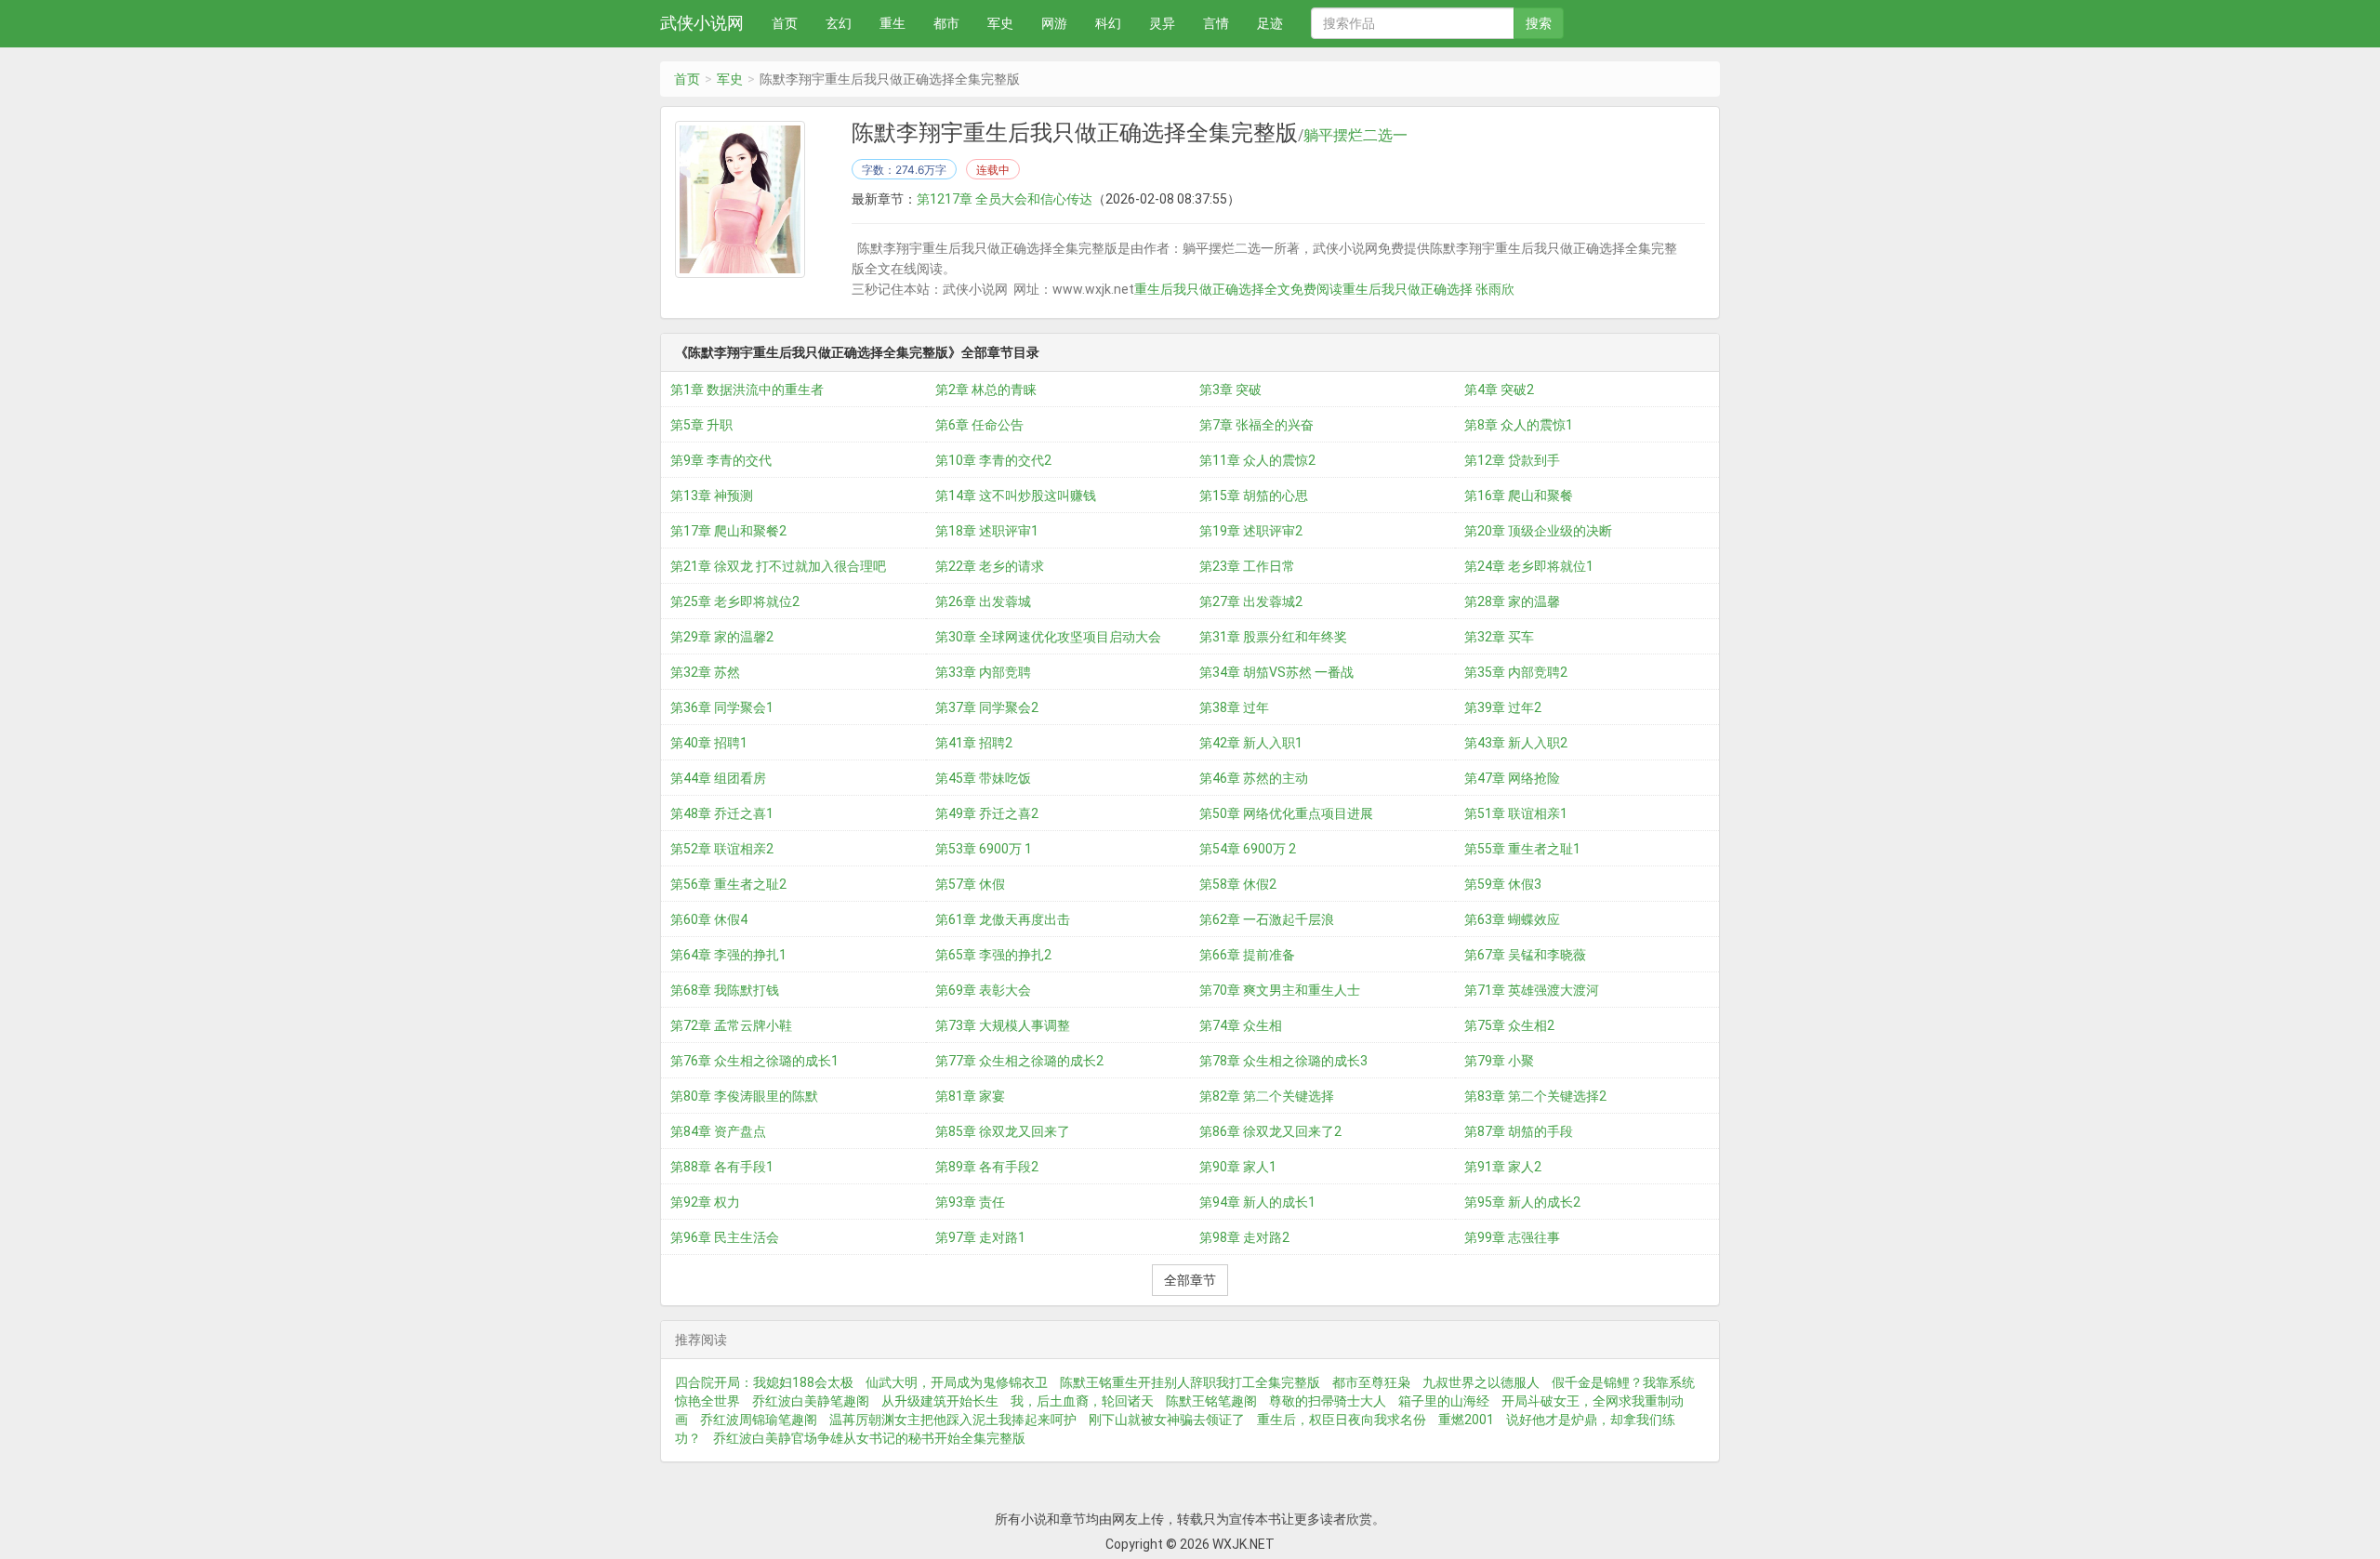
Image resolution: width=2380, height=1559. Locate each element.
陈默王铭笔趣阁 (1211, 1401)
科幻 (1108, 23)
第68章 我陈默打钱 (725, 990)
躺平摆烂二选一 (1355, 136)
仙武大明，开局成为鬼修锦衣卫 (957, 1382)
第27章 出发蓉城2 (1251, 601)
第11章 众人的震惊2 (1257, 460)
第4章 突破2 (1499, 390)
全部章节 (1190, 1280)
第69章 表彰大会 (983, 990)
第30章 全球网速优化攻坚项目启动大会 (1048, 637)
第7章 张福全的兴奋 (1256, 425)
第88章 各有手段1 (722, 1167)
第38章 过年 (1234, 707)
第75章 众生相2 (1509, 1025)
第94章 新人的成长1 (1257, 1202)
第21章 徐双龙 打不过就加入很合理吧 (778, 566)
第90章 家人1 (1238, 1167)
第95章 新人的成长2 (1522, 1202)
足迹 (1270, 23)
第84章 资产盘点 (718, 1131)
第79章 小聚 (1499, 1061)
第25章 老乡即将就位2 (735, 601)
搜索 (1539, 23)
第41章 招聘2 (974, 743)
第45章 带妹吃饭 (983, 778)
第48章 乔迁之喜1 (722, 813)
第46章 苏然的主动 (1254, 778)
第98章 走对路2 (1244, 1237)
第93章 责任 (970, 1202)
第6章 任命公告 (979, 425)
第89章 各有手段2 (987, 1167)
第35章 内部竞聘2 (1516, 672)
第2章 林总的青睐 (986, 390)
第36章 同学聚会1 (722, 707)
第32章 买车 (1499, 637)
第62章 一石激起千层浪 (1267, 919)
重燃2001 (1466, 1420)
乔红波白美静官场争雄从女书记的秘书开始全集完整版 (869, 1438)
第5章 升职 (701, 425)
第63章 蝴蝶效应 (1512, 919)
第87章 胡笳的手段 (1519, 1131)
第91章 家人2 (1503, 1167)
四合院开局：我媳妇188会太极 (764, 1382)
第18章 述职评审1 (987, 531)
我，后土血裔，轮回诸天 (1082, 1401)
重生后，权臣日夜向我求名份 (1342, 1420)
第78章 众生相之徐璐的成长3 (1283, 1061)
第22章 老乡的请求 (990, 566)
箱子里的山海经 (1444, 1401)
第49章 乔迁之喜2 (987, 813)
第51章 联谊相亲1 (1516, 813)
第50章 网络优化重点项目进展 (1286, 813)
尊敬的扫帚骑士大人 (1328, 1401)
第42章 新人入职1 (1251, 743)
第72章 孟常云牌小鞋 (731, 1025)
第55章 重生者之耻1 (1522, 849)
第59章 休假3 (1503, 884)
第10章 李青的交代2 (993, 460)
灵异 (1162, 23)
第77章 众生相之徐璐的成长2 (1019, 1061)
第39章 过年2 (1503, 707)
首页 (785, 23)
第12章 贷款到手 (1512, 460)
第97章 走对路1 (980, 1237)
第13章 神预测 (712, 495)
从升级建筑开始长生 (940, 1401)
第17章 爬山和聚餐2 (728, 531)
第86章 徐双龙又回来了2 (1270, 1131)
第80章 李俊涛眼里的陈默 (744, 1096)
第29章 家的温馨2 (722, 637)
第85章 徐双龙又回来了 (1003, 1131)
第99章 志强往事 (1512, 1237)
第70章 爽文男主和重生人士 (1280, 990)
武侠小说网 (702, 23)
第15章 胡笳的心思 (1254, 495)
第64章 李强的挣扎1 (728, 955)
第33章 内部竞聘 (983, 672)
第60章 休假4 (709, 919)
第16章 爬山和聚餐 (1519, 495)
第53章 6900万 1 (984, 849)
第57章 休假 (970, 884)
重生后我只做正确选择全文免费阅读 (1238, 289)
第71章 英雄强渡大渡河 (1532, 990)
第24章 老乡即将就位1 (1529, 566)
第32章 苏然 (705, 672)
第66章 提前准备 (1247, 955)
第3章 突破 (1230, 390)
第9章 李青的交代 (721, 460)
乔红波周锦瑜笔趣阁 (759, 1420)
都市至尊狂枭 (1371, 1382)
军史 (1000, 23)
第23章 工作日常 (1247, 566)
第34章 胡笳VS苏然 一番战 (1276, 672)
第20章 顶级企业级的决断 (1538, 531)
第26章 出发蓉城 (983, 601)
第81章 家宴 (970, 1096)
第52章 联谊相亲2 (722, 849)
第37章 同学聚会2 (987, 707)
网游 (1054, 23)
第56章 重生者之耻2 (728, 884)
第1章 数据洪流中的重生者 (747, 390)
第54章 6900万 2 (1248, 849)
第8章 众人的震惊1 (1519, 425)
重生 (892, 23)
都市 (946, 23)
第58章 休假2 (1238, 884)
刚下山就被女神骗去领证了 (1167, 1420)
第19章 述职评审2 (1251, 531)
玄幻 (839, 23)
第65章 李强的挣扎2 (993, 955)
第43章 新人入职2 (1516, 743)
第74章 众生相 (1241, 1025)
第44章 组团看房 (718, 778)
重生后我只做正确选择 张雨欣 (1428, 289)
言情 (1216, 23)
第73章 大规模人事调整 (1003, 1025)
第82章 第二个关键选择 (1267, 1096)
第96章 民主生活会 (725, 1237)
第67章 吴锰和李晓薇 (1525, 955)
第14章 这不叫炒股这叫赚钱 (1016, 495)
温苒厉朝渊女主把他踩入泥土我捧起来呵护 (953, 1420)
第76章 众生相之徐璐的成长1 (754, 1061)
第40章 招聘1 (709, 743)
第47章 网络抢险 (1512, 778)
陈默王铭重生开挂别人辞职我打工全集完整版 (1190, 1382)
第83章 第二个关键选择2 (1535, 1096)
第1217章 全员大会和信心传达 (1005, 199)
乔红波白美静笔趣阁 (811, 1401)
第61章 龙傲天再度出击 (1003, 919)
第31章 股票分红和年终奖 (1273, 637)
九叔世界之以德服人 (1481, 1382)
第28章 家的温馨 (1512, 601)
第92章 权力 (705, 1202)
